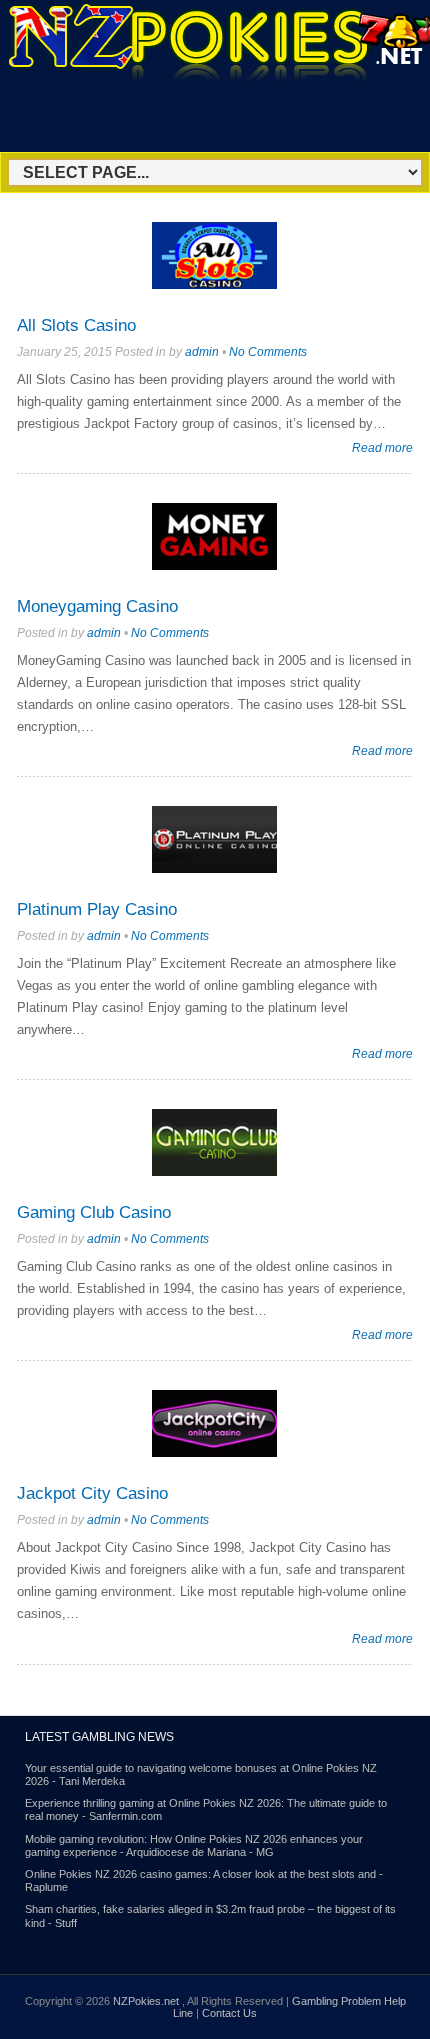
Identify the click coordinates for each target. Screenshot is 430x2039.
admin (202, 352)
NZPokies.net (147, 2001)
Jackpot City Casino (92, 1493)
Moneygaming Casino (97, 606)
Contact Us (229, 2013)
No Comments (268, 352)
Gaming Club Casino (94, 1212)
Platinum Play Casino (97, 909)
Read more (382, 447)
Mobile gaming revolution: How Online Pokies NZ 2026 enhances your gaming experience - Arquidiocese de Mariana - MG (194, 1845)
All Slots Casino (76, 325)
